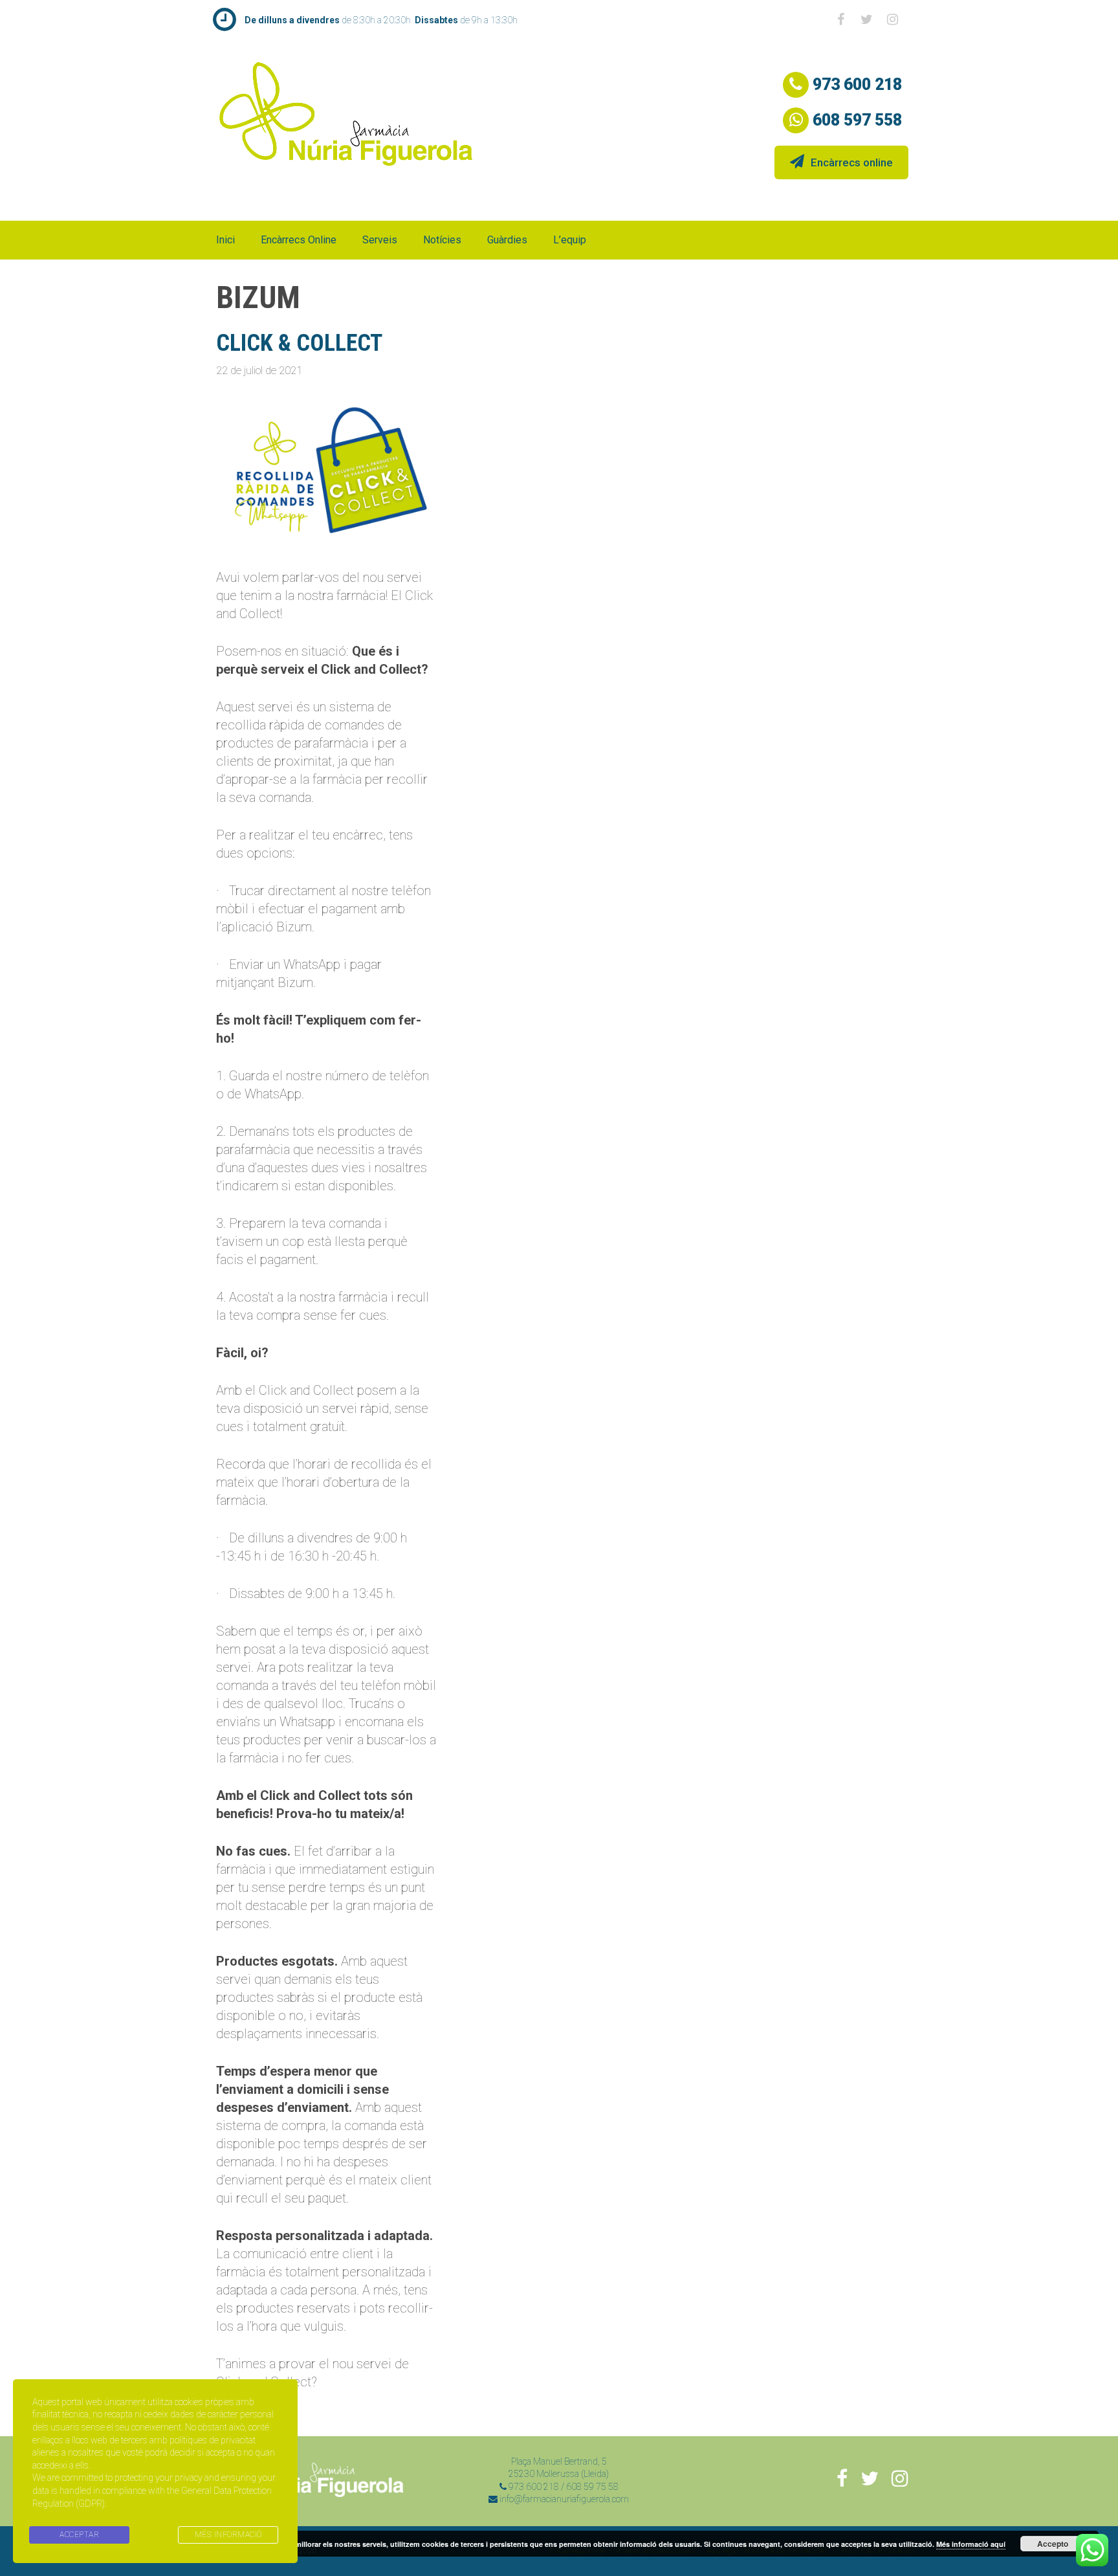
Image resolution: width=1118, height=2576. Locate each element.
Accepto (1053, 2544)
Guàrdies (507, 240)
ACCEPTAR (79, 2535)
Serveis (380, 240)
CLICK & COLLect (299, 343)
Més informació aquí (971, 2544)
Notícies (442, 240)
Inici (225, 240)
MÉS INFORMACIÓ (228, 2535)
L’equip (570, 240)
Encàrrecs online (852, 162)
